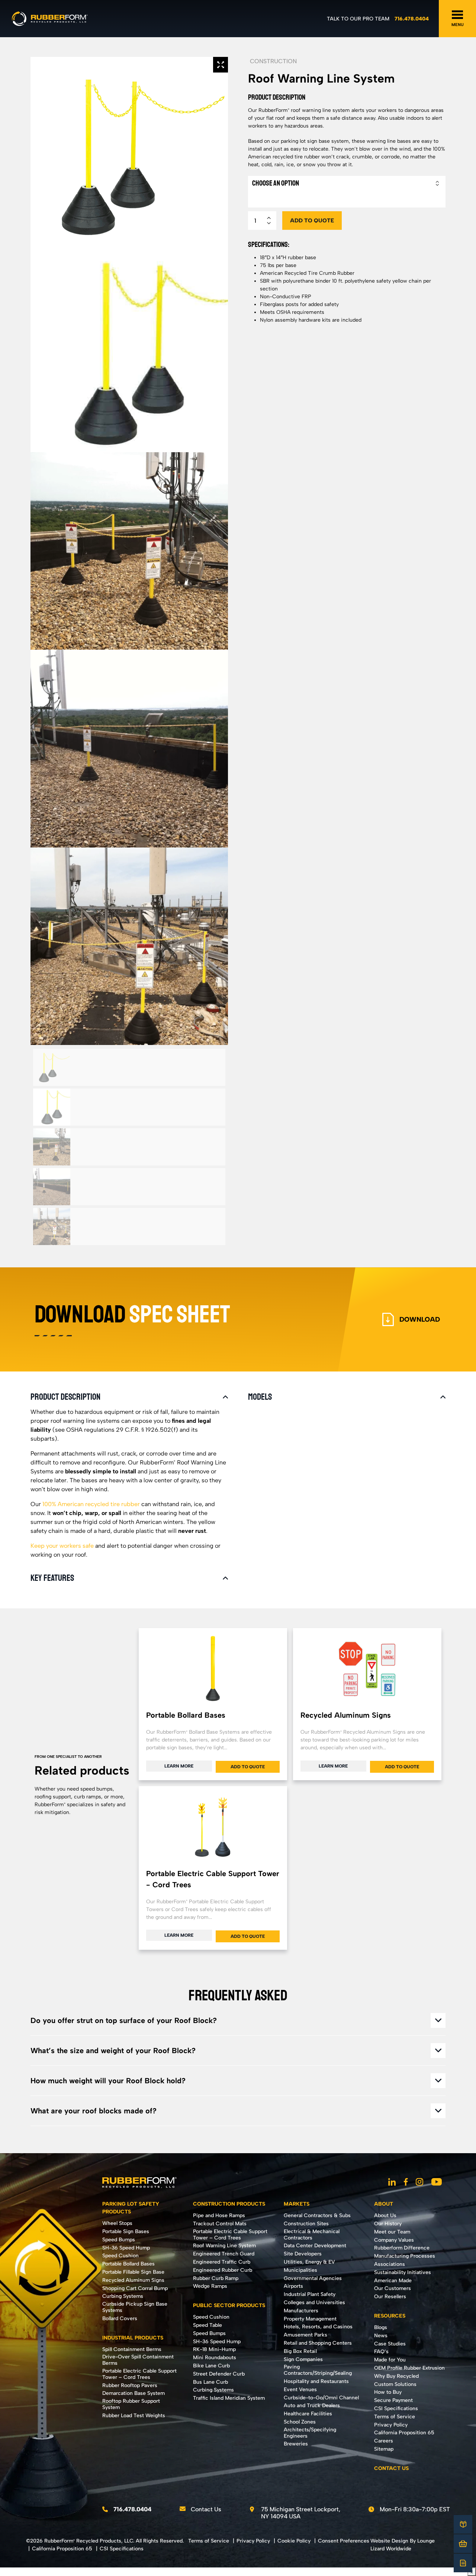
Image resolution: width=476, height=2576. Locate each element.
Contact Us (206, 2509)
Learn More (179, 1766)
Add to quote (312, 221)
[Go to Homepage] (50, 19)
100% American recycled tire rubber (91, 1504)
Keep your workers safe (62, 1546)
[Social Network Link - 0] (392, 2183)
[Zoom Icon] (221, 65)
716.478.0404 (412, 19)
